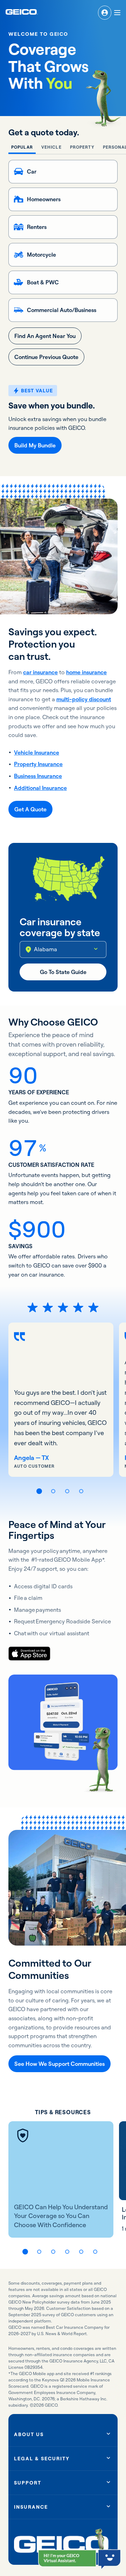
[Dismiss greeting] (90, 2557)
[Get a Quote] (30, 809)
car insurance (40, 672)
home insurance (86, 672)
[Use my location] (28, 949)
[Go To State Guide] (63, 972)
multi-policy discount (84, 699)
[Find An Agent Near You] (45, 336)
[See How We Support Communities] (59, 2064)
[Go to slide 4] (81, 1491)
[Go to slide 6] (95, 2252)
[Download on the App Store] (29, 1654)
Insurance (31, 2507)
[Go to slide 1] (39, 1491)
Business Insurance (38, 776)
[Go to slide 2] (53, 1491)
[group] (61, 1400)
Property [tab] (82, 147)
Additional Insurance (40, 788)
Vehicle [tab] (51, 147)
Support (28, 2483)
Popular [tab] (22, 147)
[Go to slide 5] (81, 2252)
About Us (29, 2434)
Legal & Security (42, 2459)
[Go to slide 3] (67, 1491)
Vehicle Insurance (37, 752)
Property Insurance (38, 764)
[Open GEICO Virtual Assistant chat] (67, 2558)
